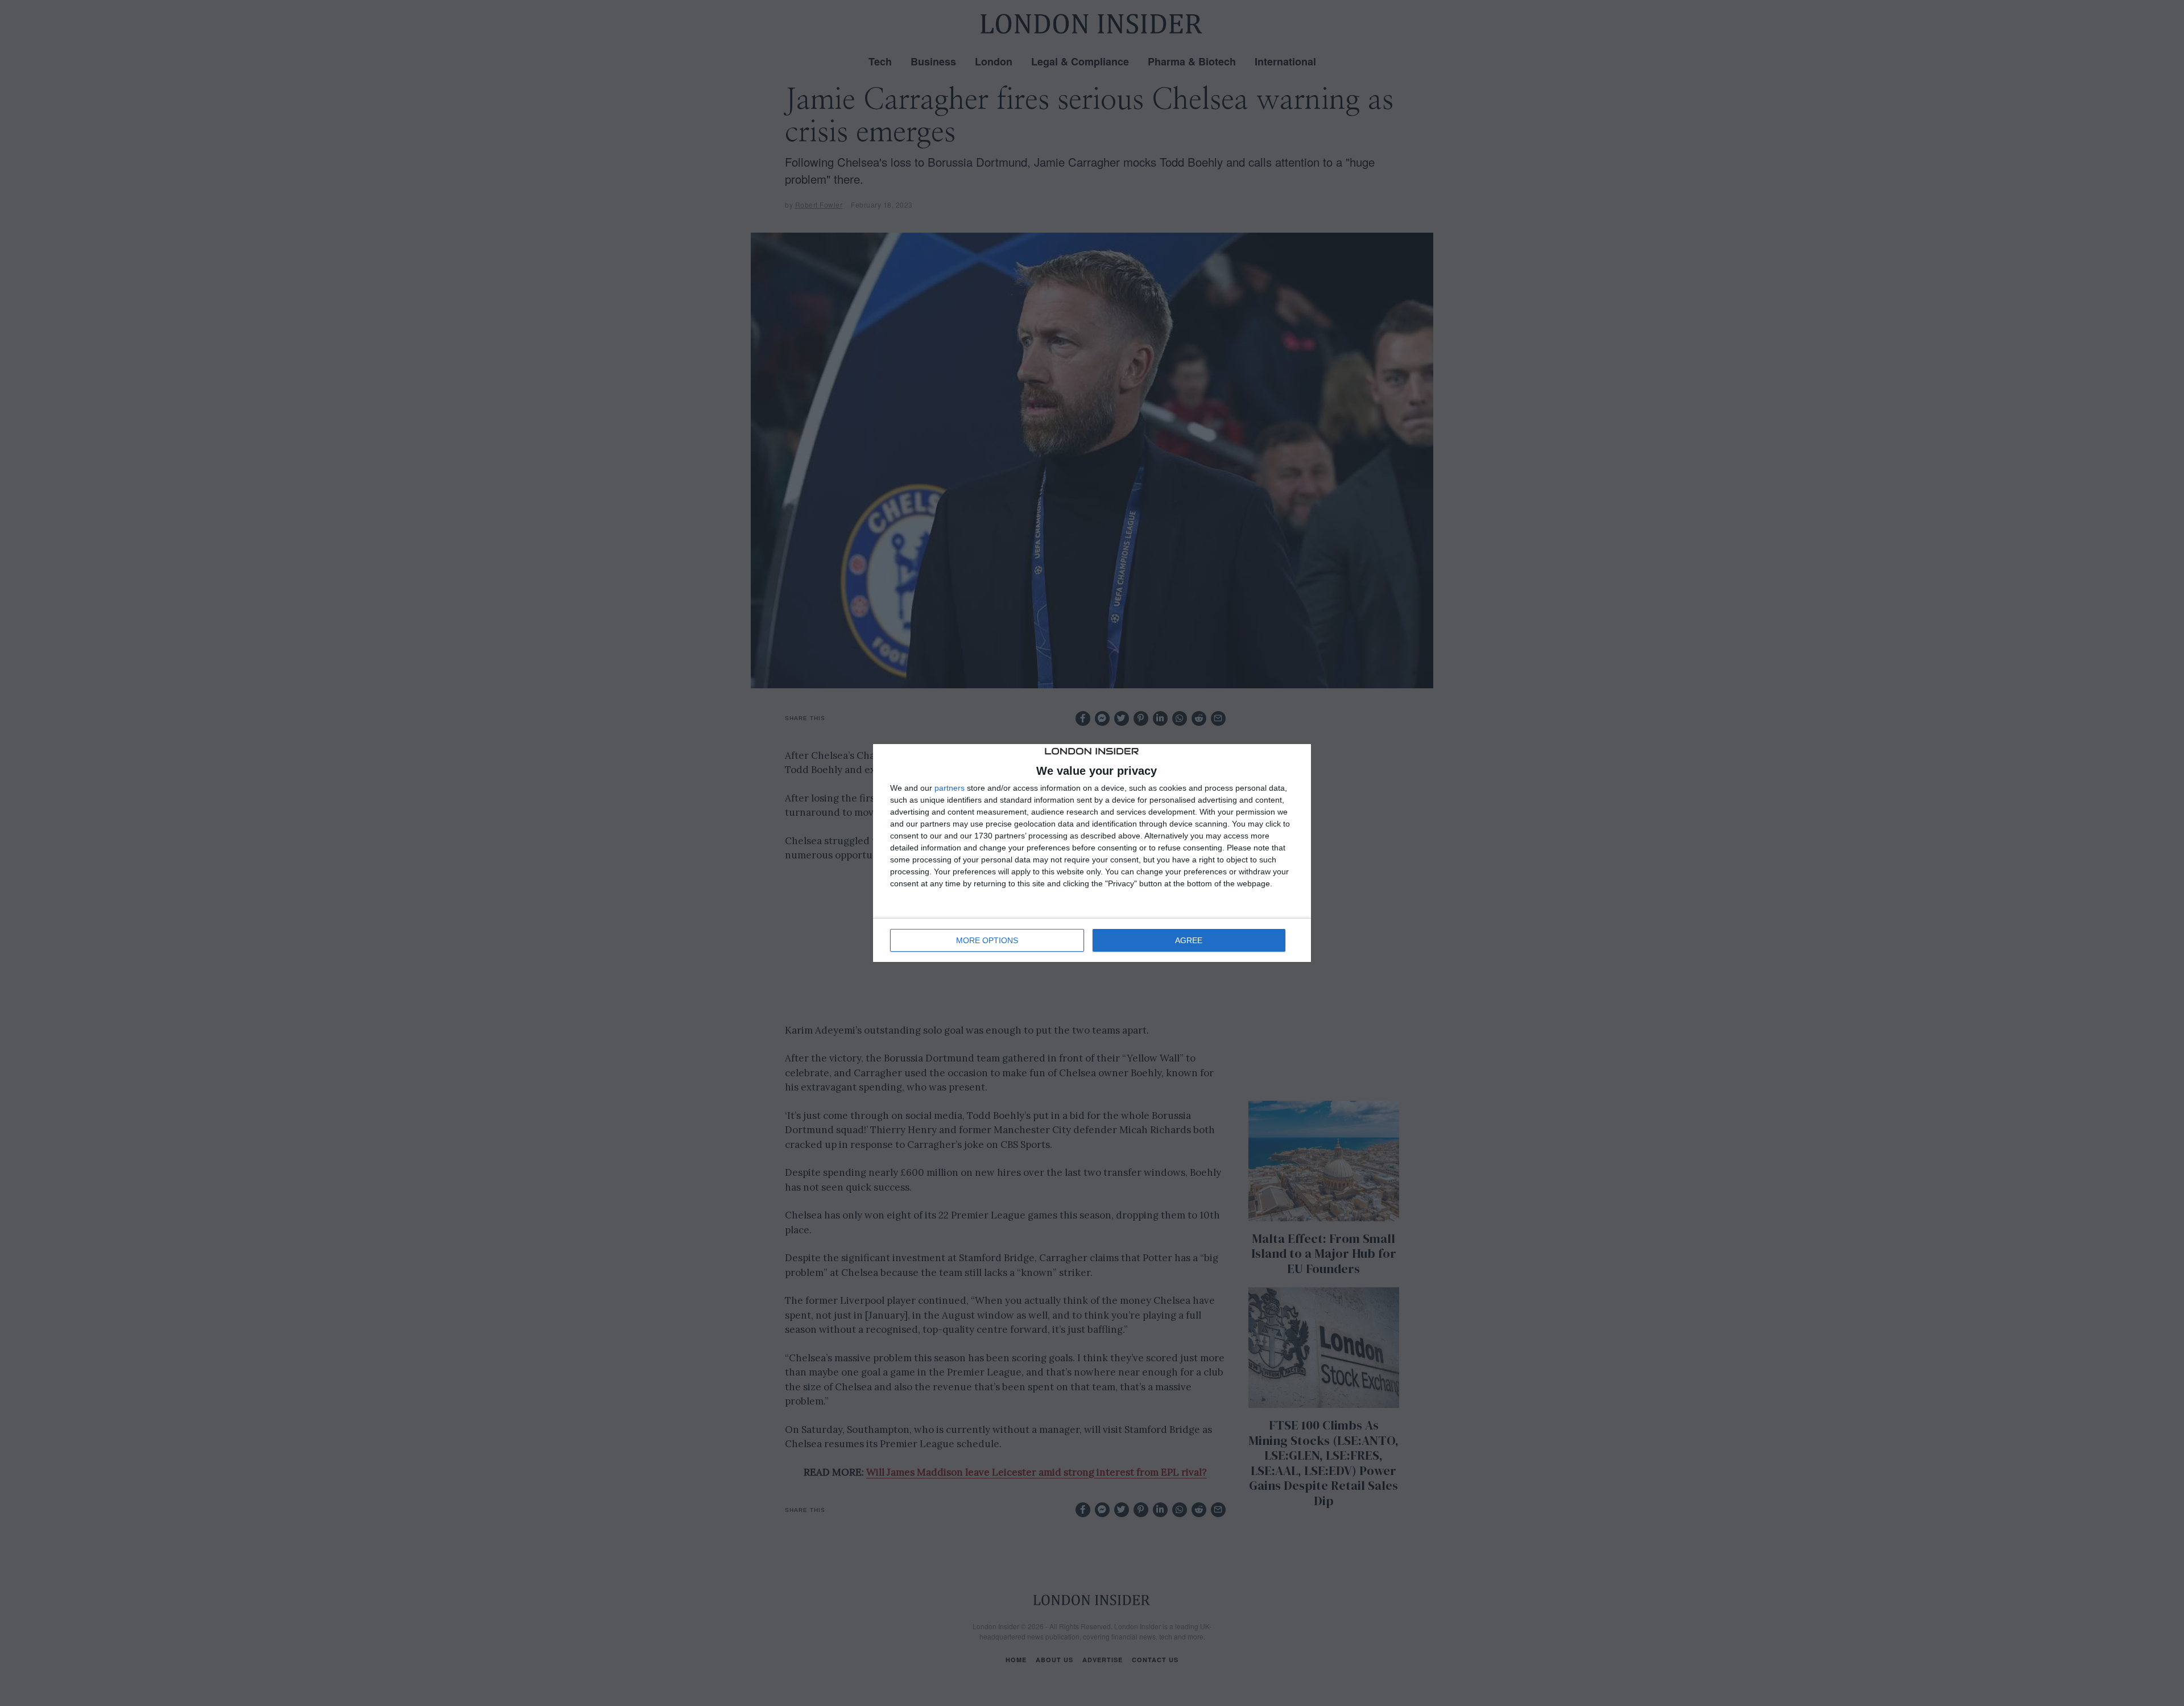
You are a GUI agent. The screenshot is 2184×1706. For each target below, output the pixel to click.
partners (950, 788)
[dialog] (1092, 853)
